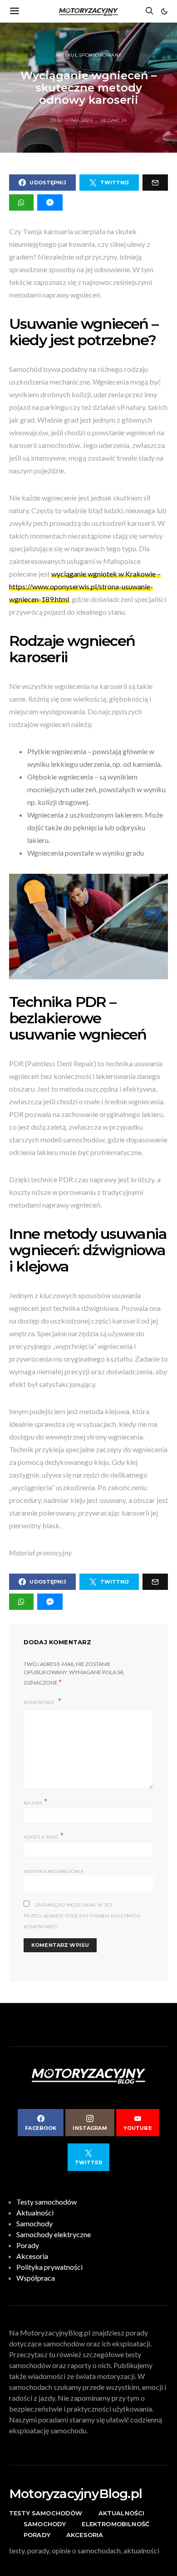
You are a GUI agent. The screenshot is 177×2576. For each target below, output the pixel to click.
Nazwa (35, 1802)
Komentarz (40, 1702)
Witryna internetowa (54, 1871)
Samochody (34, 2223)
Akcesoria (32, 2256)
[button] (164, 11)
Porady (28, 2245)
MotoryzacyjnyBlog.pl (76, 2494)
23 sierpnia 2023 (71, 120)
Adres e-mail (44, 1836)
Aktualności (35, 2212)
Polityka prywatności (49, 2267)
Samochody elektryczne (54, 2234)
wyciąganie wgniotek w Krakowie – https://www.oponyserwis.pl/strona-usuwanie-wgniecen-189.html (85, 586)
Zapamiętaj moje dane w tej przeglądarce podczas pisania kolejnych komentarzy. (82, 1916)
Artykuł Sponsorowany (88, 55)
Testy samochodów (47, 2202)
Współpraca (36, 2278)
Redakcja (114, 120)
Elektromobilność (116, 2524)
